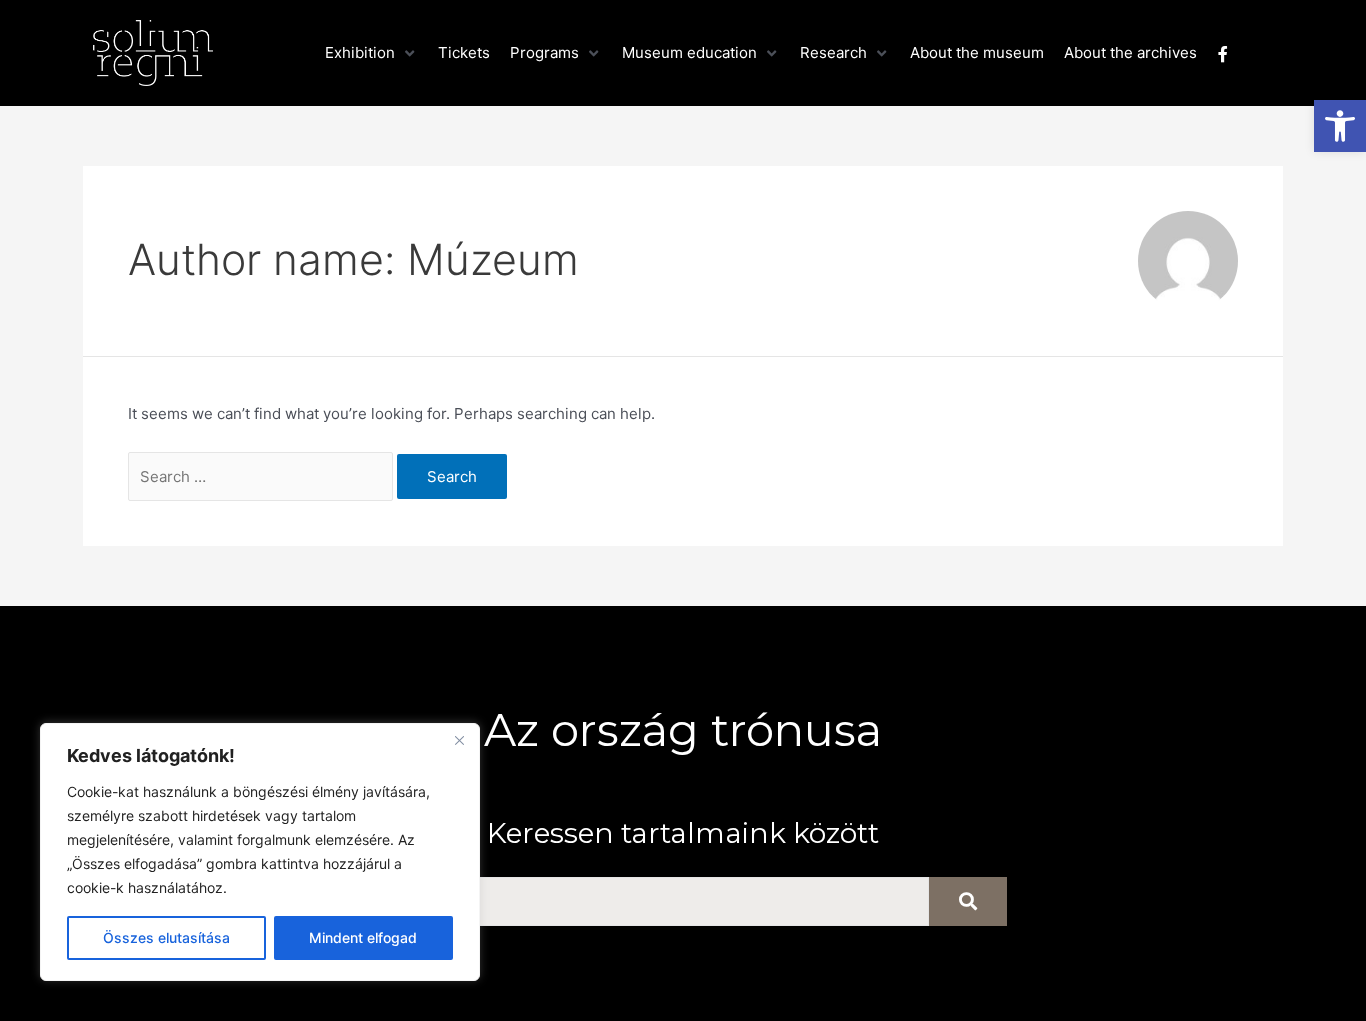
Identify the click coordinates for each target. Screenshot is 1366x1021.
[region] (260, 852)
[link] (1340, 126)
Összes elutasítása (166, 937)
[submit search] (968, 901)
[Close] (459, 740)
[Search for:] (262, 476)
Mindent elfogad (363, 937)
